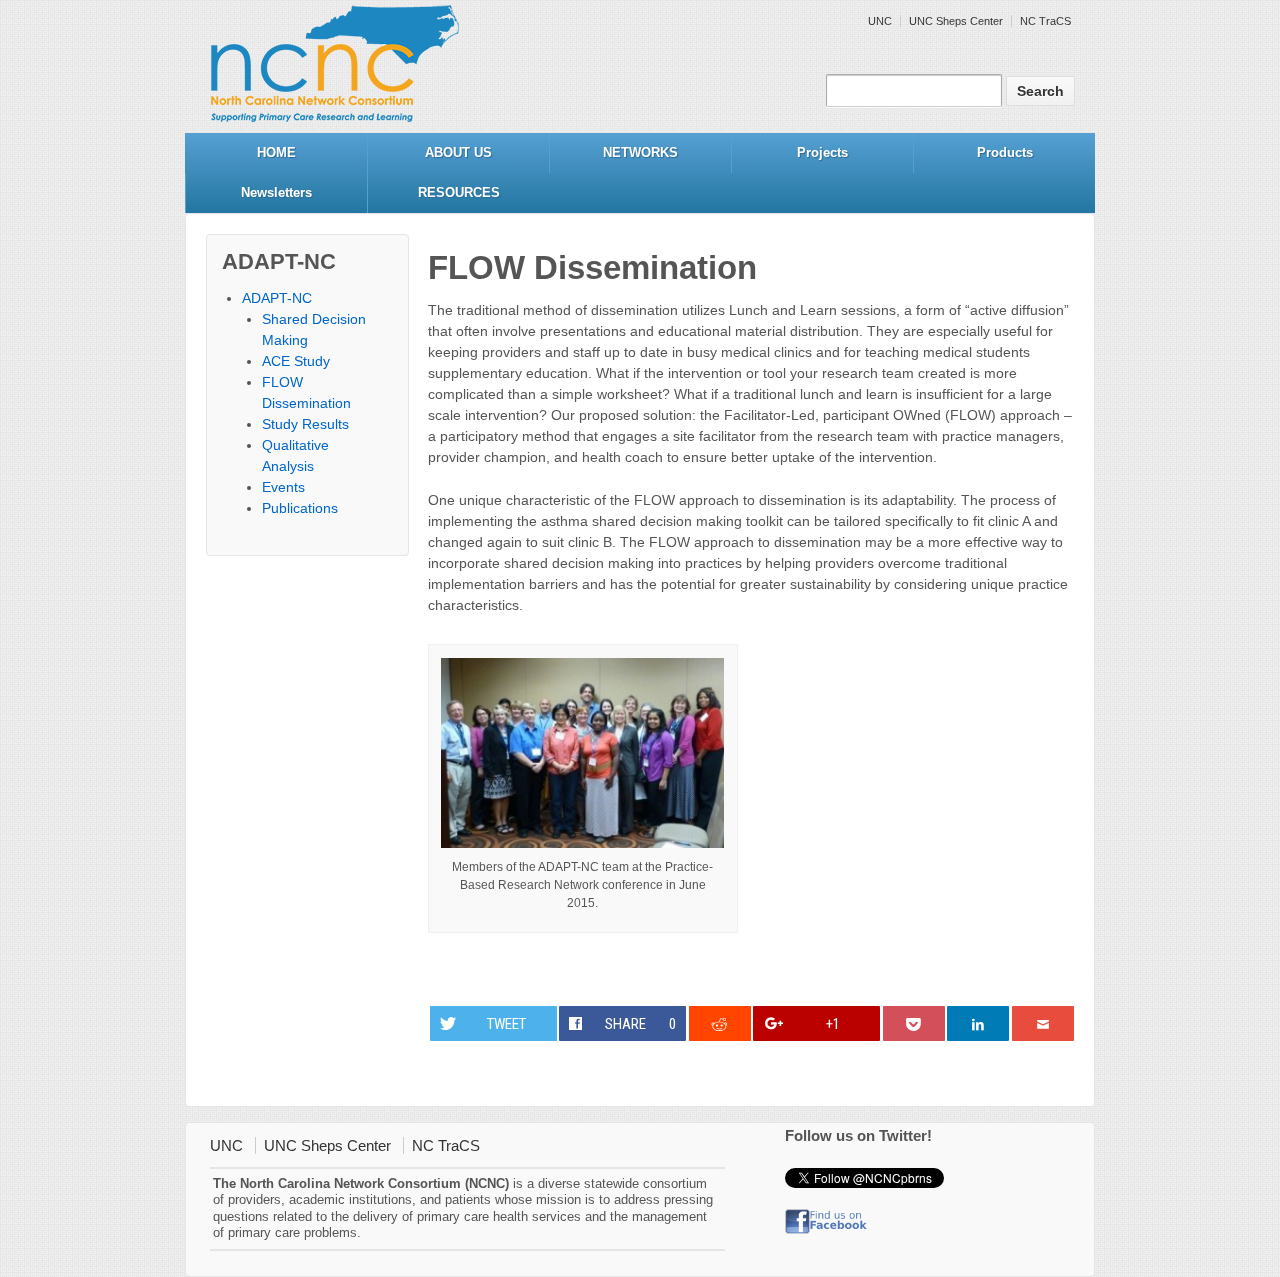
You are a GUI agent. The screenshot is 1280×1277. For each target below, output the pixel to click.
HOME (276, 152)
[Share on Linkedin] (978, 1023)
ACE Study (296, 361)
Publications (300, 508)
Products (1005, 152)
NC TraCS (1045, 21)
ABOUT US (458, 152)
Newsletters (276, 192)
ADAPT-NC (277, 298)
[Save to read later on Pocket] (914, 1023)
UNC (880, 21)
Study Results (305, 424)
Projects (822, 152)
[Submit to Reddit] (720, 1023)
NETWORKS (640, 152)
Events (283, 487)
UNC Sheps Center (956, 21)
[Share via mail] (1043, 1023)
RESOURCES (459, 192)
